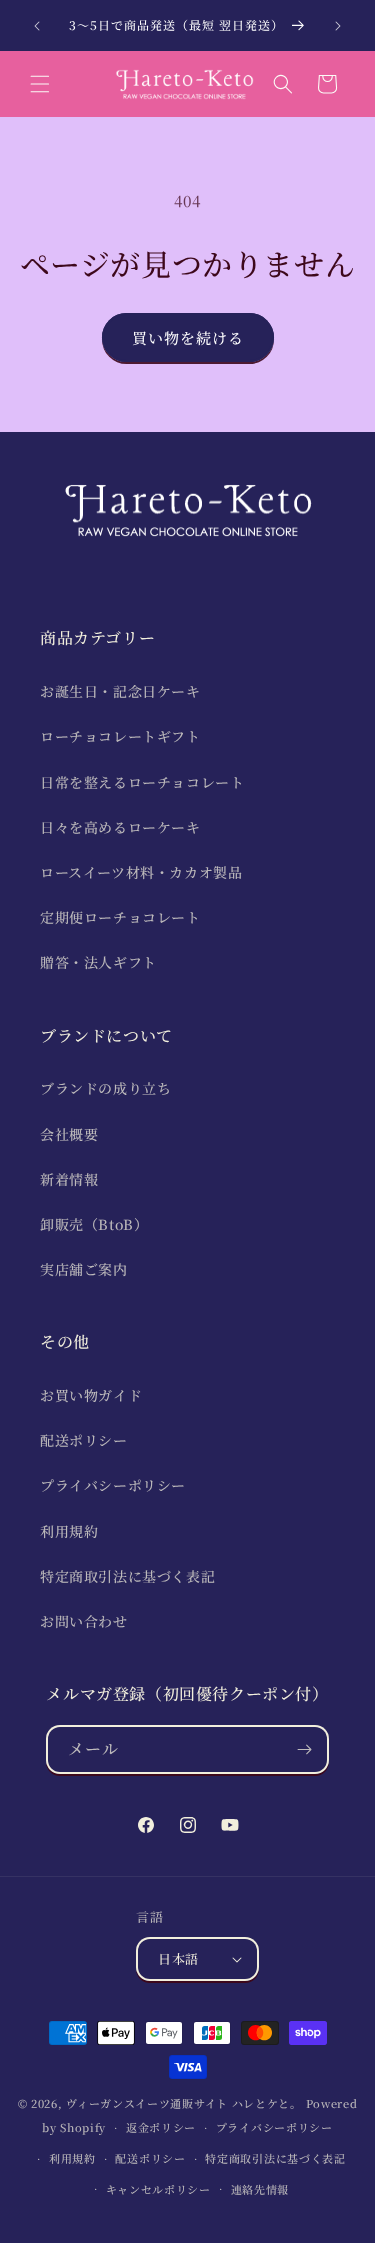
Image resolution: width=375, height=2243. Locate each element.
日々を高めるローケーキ (120, 827)
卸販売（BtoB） (94, 1224)
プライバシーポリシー (113, 1485)
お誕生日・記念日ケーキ (120, 691)
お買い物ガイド (91, 1395)
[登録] (305, 1749)
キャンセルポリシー (158, 2189)
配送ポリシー (84, 1440)
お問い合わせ (84, 1621)
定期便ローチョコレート (120, 917)
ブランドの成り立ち (105, 1088)
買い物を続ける (188, 337)
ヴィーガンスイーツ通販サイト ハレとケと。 (184, 2103)
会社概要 (69, 1134)
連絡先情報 (260, 2189)
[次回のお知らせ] (338, 26)
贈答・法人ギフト (98, 962)
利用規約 (69, 1531)
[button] (40, 84)
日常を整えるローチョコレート (142, 782)
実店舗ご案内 (84, 1269)
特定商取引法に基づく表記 (127, 1576)
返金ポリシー (161, 2127)
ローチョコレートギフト (120, 736)
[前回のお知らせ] (37, 26)
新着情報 (69, 1179)
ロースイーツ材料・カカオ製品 (141, 872)
